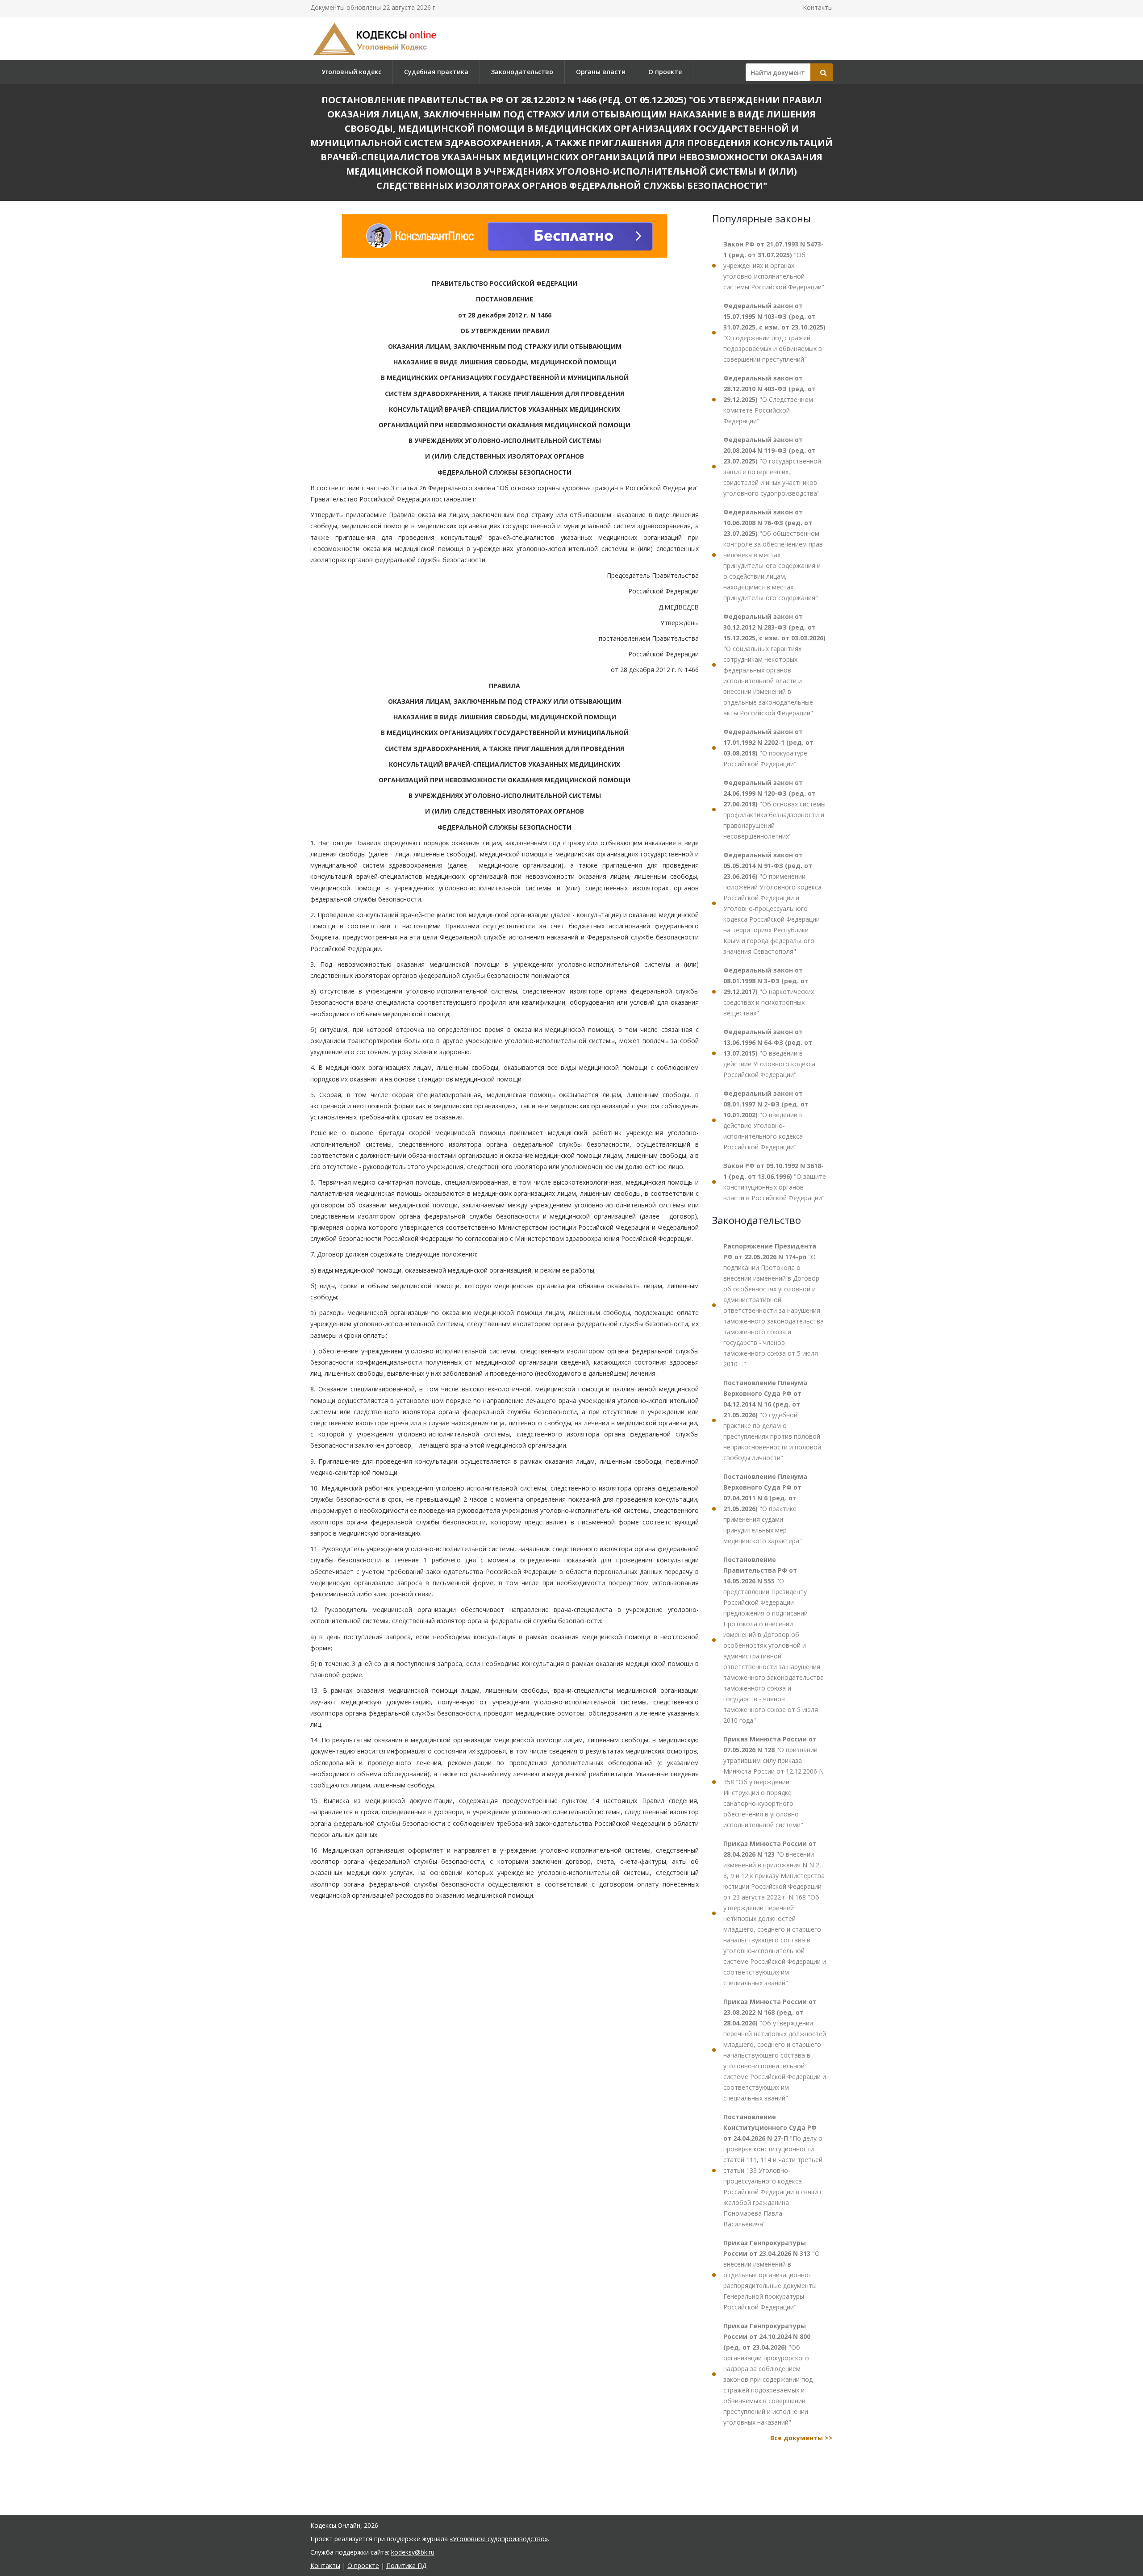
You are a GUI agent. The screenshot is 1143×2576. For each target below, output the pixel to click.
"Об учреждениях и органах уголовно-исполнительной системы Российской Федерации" (774, 265)
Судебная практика (436, 72)
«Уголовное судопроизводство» (499, 2539)
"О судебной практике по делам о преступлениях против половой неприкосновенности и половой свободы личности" (772, 1420)
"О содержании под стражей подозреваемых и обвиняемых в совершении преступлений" (774, 332)
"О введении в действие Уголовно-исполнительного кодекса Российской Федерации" (766, 1120)
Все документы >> (801, 2438)
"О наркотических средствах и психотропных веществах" (769, 992)
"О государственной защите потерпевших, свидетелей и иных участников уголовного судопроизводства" (772, 466)
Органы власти (601, 72)
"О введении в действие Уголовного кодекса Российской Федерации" (769, 1053)
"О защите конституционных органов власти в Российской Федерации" (775, 1182)
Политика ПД (406, 2566)
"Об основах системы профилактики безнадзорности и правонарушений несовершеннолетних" (774, 809)
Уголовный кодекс (351, 72)
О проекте (665, 72)
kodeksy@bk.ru (413, 2552)
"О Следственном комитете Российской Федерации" (770, 399)
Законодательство (522, 72)
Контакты (818, 7)
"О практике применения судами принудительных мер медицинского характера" (765, 1509)
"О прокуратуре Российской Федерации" (768, 748)
